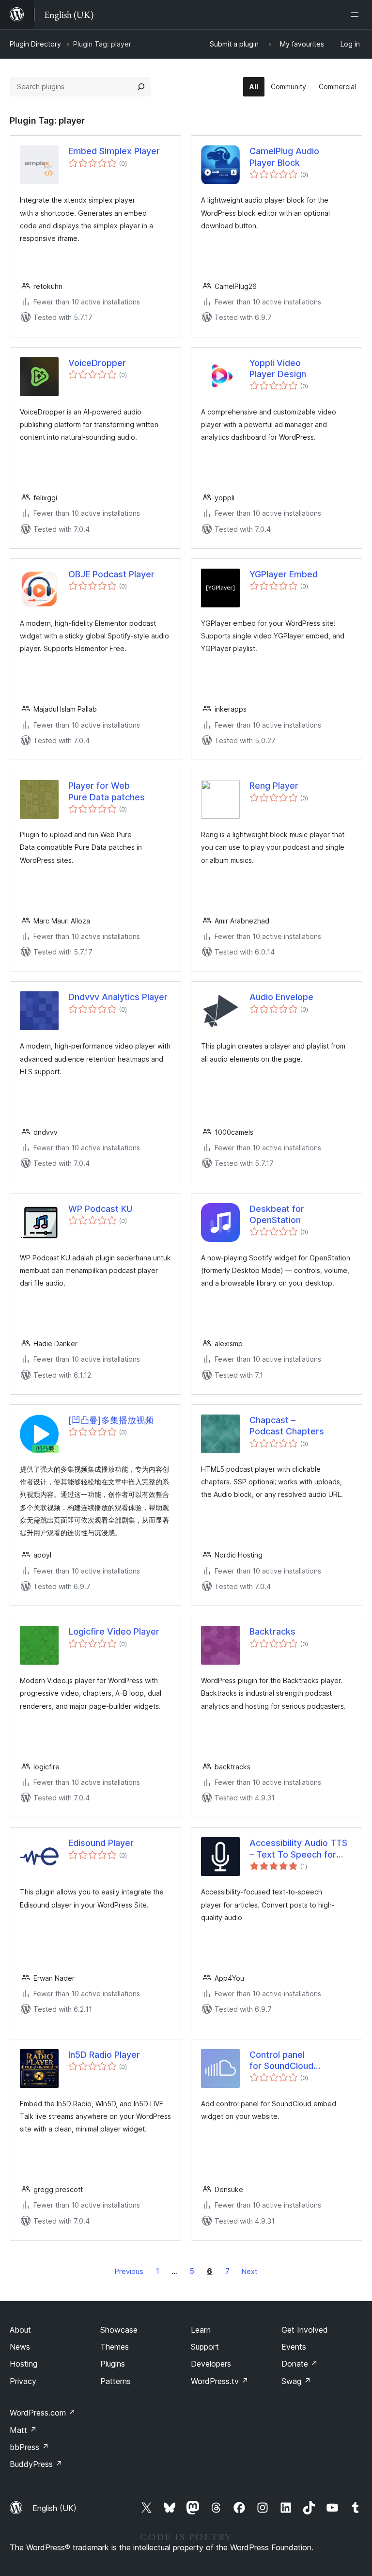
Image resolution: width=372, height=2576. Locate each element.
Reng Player (274, 786)
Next (249, 2271)
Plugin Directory (35, 44)
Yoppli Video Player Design (278, 368)
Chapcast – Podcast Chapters (287, 1426)
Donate (300, 2364)
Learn (201, 2330)
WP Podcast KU (100, 1209)
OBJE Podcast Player (111, 574)
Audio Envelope (281, 997)
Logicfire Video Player (114, 1631)
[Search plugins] (141, 87)
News (20, 2347)
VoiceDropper (97, 363)
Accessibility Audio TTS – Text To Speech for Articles (298, 1849)
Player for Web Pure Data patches (107, 791)
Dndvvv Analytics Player (118, 997)
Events (294, 2347)
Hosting (23, 2364)
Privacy (23, 2381)
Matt (23, 2430)
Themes (115, 2347)
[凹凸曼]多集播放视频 (111, 1420)
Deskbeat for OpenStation (277, 1214)
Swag (296, 2381)
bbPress (29, 2447)
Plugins (113, 2364)
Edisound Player (101, 1843)
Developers (211, 2364)
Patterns (116, 2381)
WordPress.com (43, 2413)
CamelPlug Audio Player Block (284, 157)
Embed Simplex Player (114, 151)
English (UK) (54, 2508)
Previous (129, 2271)
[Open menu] (356, 15)
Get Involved (305, 2330)
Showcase (119, 2330)
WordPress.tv (220, 2381)
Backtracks (272, 1631)
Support (205, 2347)
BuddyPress (36, 2464)
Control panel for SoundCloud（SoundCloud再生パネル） (296, 2061)
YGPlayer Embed (284, 574)
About (20, 2330)
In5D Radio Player (104, 2055)
